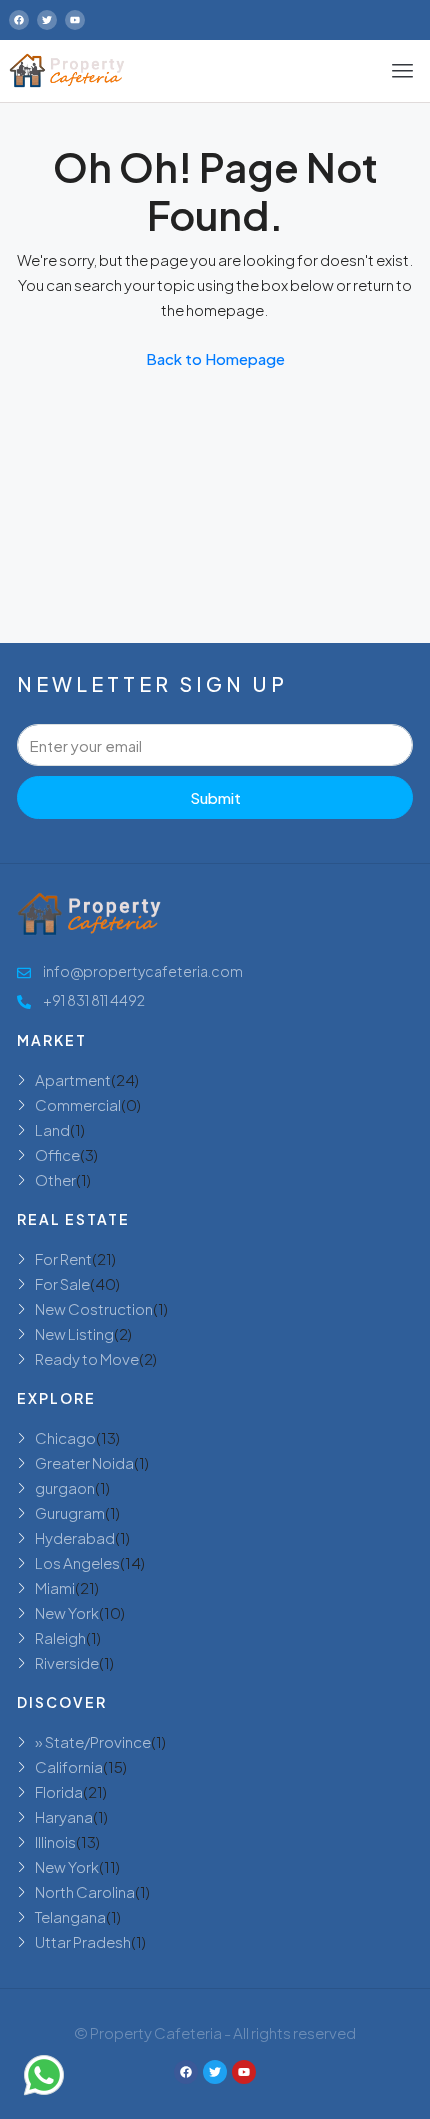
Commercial (78, 1104)
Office (57, 1154)
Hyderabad (75, 1537)
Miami (55, 1587)
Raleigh (60, 1637)
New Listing (74, 1333)
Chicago (65, 1437)
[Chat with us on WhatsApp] (44, 2075)
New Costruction (94, 1308)
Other (55, 1179)
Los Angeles (77, 1562)
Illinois (55, 1841)
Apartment (73, 1079)
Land (52, 1129)
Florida (59, 1791)
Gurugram (70, 1512)
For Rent (63, 1258)
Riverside (67, 1662)
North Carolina (85, 1891)
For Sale (62, 1283)
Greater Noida (84, 1462)
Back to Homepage (215, 358)
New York (67, 1612)
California (69, 1766)
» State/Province (93, 1741)
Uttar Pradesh (83, 1941)
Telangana (70, 1916)
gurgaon (65, 1487)
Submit (215, 797)
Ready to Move (87, 1358)
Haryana (64, 1816)
